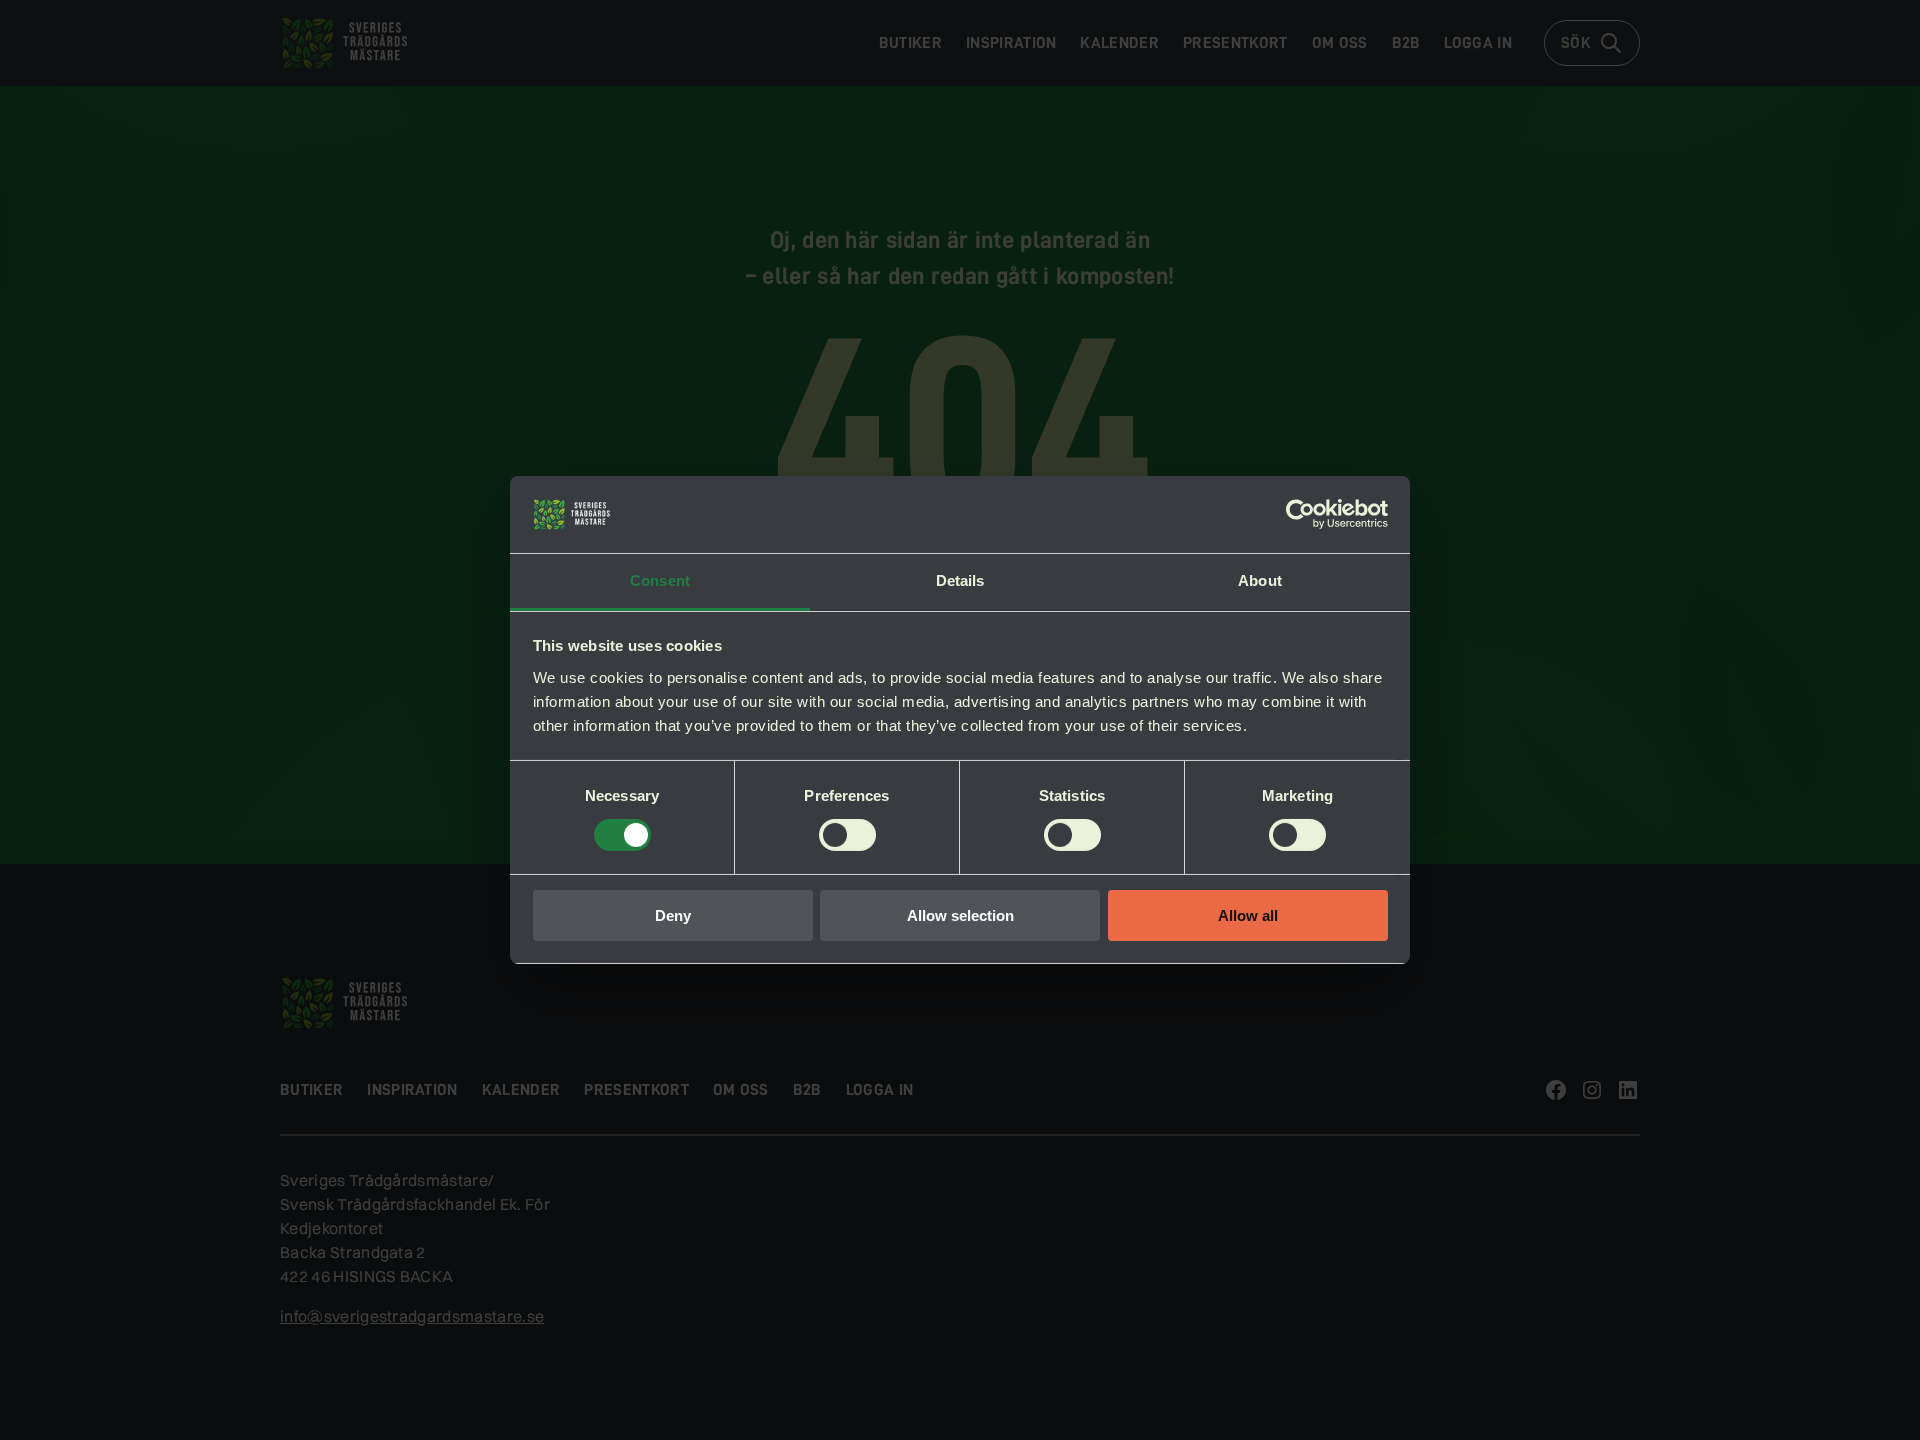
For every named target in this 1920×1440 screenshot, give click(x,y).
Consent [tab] (660, 580)
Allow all (1248, 915)
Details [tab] (960, 580)
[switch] (847, 835)
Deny (673, 915)
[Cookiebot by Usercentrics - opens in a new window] (1300, 514)
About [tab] (1260, 580)
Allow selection (960, 915)
